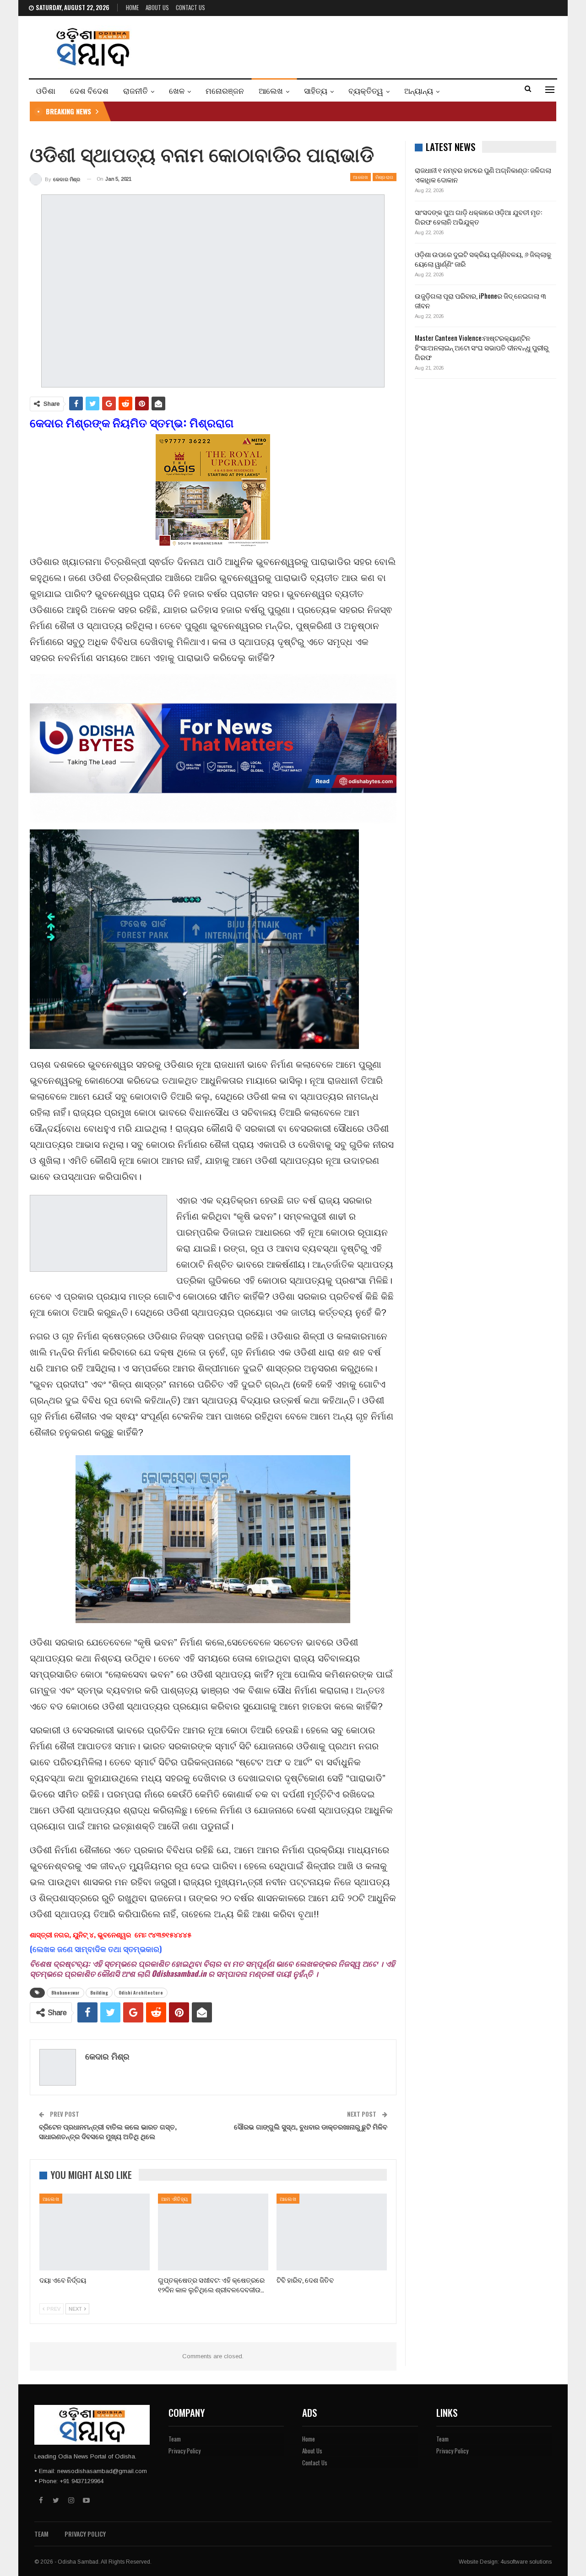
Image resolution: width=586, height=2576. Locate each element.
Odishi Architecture (141, 1993)
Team (175, 2439)
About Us (157, 7)
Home (132, 7)
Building (99, 1993)
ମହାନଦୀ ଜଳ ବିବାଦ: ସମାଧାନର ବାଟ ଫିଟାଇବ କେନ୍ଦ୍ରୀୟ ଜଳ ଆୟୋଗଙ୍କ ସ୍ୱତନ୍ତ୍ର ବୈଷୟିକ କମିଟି (248, 111)
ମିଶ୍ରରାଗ (385, 177)
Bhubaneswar (65, 1993)
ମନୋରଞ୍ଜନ (225, 90)
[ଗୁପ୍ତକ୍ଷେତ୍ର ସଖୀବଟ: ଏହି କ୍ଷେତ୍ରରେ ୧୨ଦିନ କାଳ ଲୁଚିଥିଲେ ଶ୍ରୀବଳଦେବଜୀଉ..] (213, 2232)
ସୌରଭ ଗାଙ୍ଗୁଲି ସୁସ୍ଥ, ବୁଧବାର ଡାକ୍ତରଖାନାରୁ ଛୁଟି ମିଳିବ (311, 2126)
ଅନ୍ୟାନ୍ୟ (419, 90)
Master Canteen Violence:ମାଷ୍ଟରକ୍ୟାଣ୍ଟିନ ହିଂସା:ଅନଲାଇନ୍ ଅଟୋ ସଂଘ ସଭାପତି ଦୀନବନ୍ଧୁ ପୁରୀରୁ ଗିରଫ (482, 347)
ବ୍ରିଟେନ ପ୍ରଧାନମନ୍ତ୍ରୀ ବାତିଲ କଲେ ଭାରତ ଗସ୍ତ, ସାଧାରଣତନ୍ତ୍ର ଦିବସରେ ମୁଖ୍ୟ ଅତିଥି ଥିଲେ (108, 2131)
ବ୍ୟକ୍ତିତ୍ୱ (366, 90)
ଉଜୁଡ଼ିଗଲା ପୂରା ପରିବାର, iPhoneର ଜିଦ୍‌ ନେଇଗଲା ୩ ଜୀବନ (480, 300)
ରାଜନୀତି (136, 90)
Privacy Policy (184, 2451)
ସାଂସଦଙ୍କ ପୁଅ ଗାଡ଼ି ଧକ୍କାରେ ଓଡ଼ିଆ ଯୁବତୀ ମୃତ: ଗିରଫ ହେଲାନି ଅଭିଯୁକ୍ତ (478, 217)
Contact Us (190, 7)
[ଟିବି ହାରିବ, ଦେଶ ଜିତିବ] (332, 2232)
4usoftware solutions (526, 2562)
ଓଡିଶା (46, 90)
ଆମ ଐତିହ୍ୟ (175, 2199)
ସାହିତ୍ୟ (316, 90)
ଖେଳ (177, 90)
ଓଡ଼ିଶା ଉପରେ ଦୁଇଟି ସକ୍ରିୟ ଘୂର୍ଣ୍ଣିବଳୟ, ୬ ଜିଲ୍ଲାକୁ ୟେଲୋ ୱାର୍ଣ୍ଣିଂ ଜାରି (483, 259)
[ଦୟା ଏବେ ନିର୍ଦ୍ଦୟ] (95, 2232)
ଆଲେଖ (271, 90)
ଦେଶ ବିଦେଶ (89, 90)
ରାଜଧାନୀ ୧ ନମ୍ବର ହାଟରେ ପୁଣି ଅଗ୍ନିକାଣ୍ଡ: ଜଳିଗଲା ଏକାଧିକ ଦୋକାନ (483, 175)
